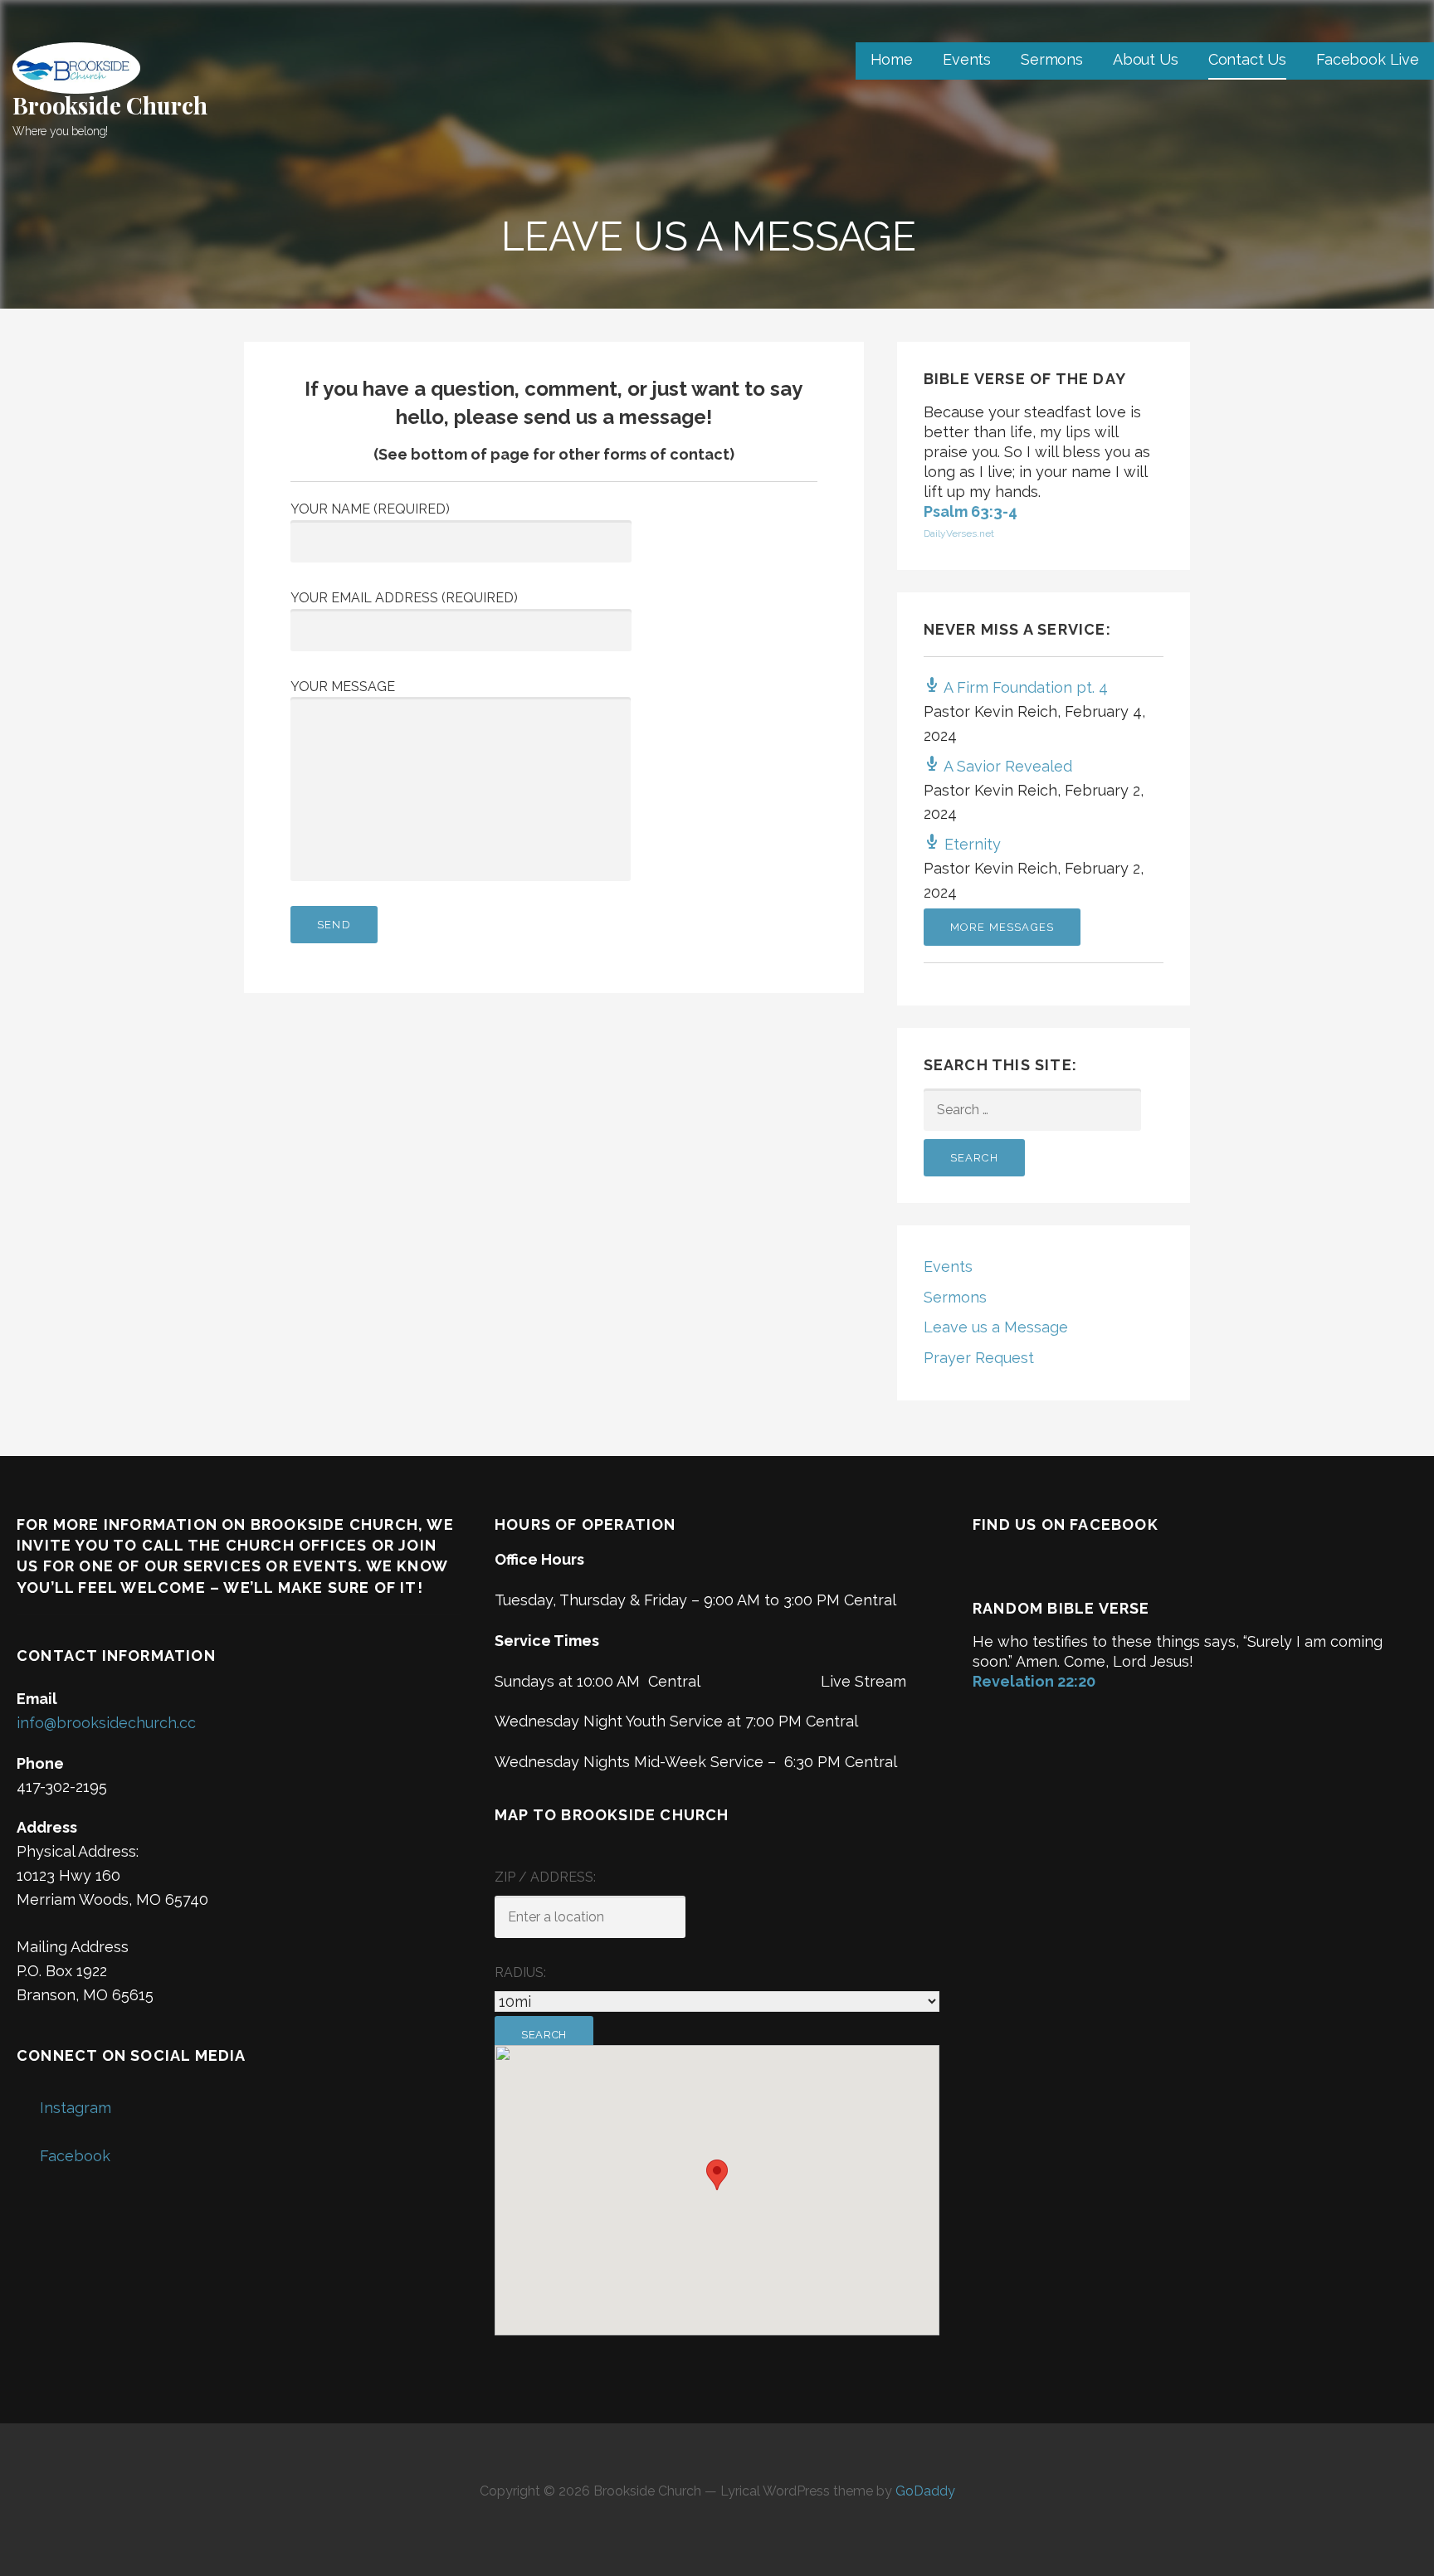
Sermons (1052, 59)
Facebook (75, 2156)
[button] (717, 2175)
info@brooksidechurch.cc (106, 1723)
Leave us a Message (996, 1327)
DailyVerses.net (959, 533)
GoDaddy (925, 2491)
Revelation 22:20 (1034, 1681)
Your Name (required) (370, 509)
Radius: (520, 1972)
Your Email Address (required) (404, 598)
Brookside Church (110, 105)
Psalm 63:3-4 (971, 511)
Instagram (76, 2108)
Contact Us (1247, 59)
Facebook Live (1368, 59)
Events (967, 59)
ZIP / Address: (545, 1877)
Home (892, 59)
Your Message (343, 687)
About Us (1146, 59)
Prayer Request (979, 1358)
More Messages (1002, 927)
